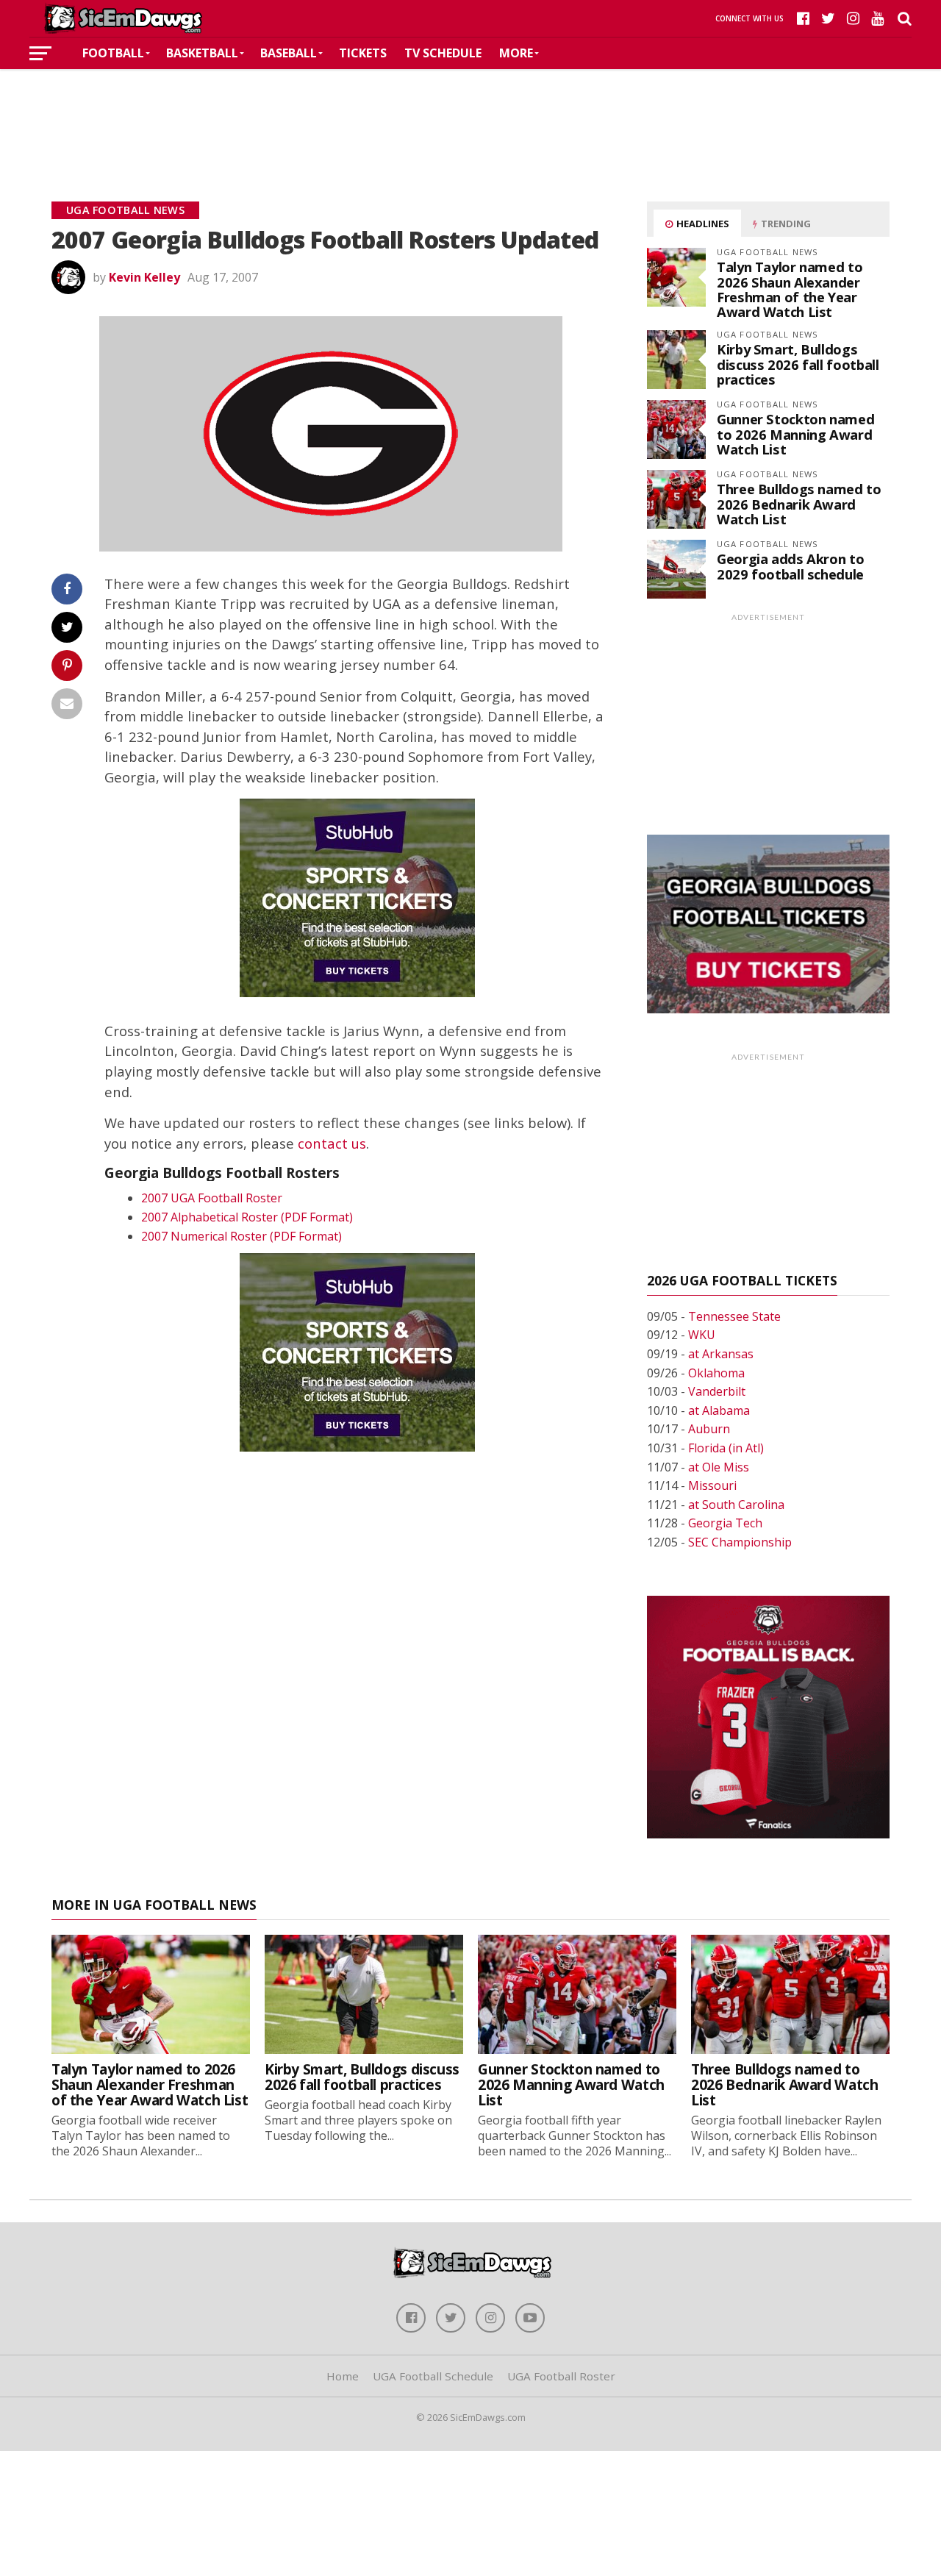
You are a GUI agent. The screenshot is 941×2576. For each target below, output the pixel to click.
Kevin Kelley (144, 277)
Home (343, 2376)
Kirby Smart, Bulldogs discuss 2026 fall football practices (798, 364)
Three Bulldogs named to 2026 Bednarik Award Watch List (799, 503)
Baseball (289, 53)
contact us (332, 1143)
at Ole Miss (719, 1467)
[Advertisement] (470, 113)
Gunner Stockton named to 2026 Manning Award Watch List (795, 434)
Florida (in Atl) (726, 1448)
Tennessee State (734, 1316)
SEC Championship (740, 1542)
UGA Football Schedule (433, 2376)
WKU (702, 1335)
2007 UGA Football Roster (212, 1198)
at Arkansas (721, 1354)
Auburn (709, 1429)
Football (113, 53)
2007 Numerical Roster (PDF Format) (241, 1236)
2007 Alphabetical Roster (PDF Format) (247, 1217)
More (516, 53)
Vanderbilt (717, 1391)
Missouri (712, 1485)
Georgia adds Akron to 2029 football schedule (790, 566)
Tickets (363, 53)
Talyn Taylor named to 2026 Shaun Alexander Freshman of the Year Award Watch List (790, 289)
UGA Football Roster (561, 2376)
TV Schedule (443, 53)
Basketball (202, 53)
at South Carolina (736, 1505)
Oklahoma (716, 1373)
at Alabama (719, 1410)
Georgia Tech (725, 1523)
